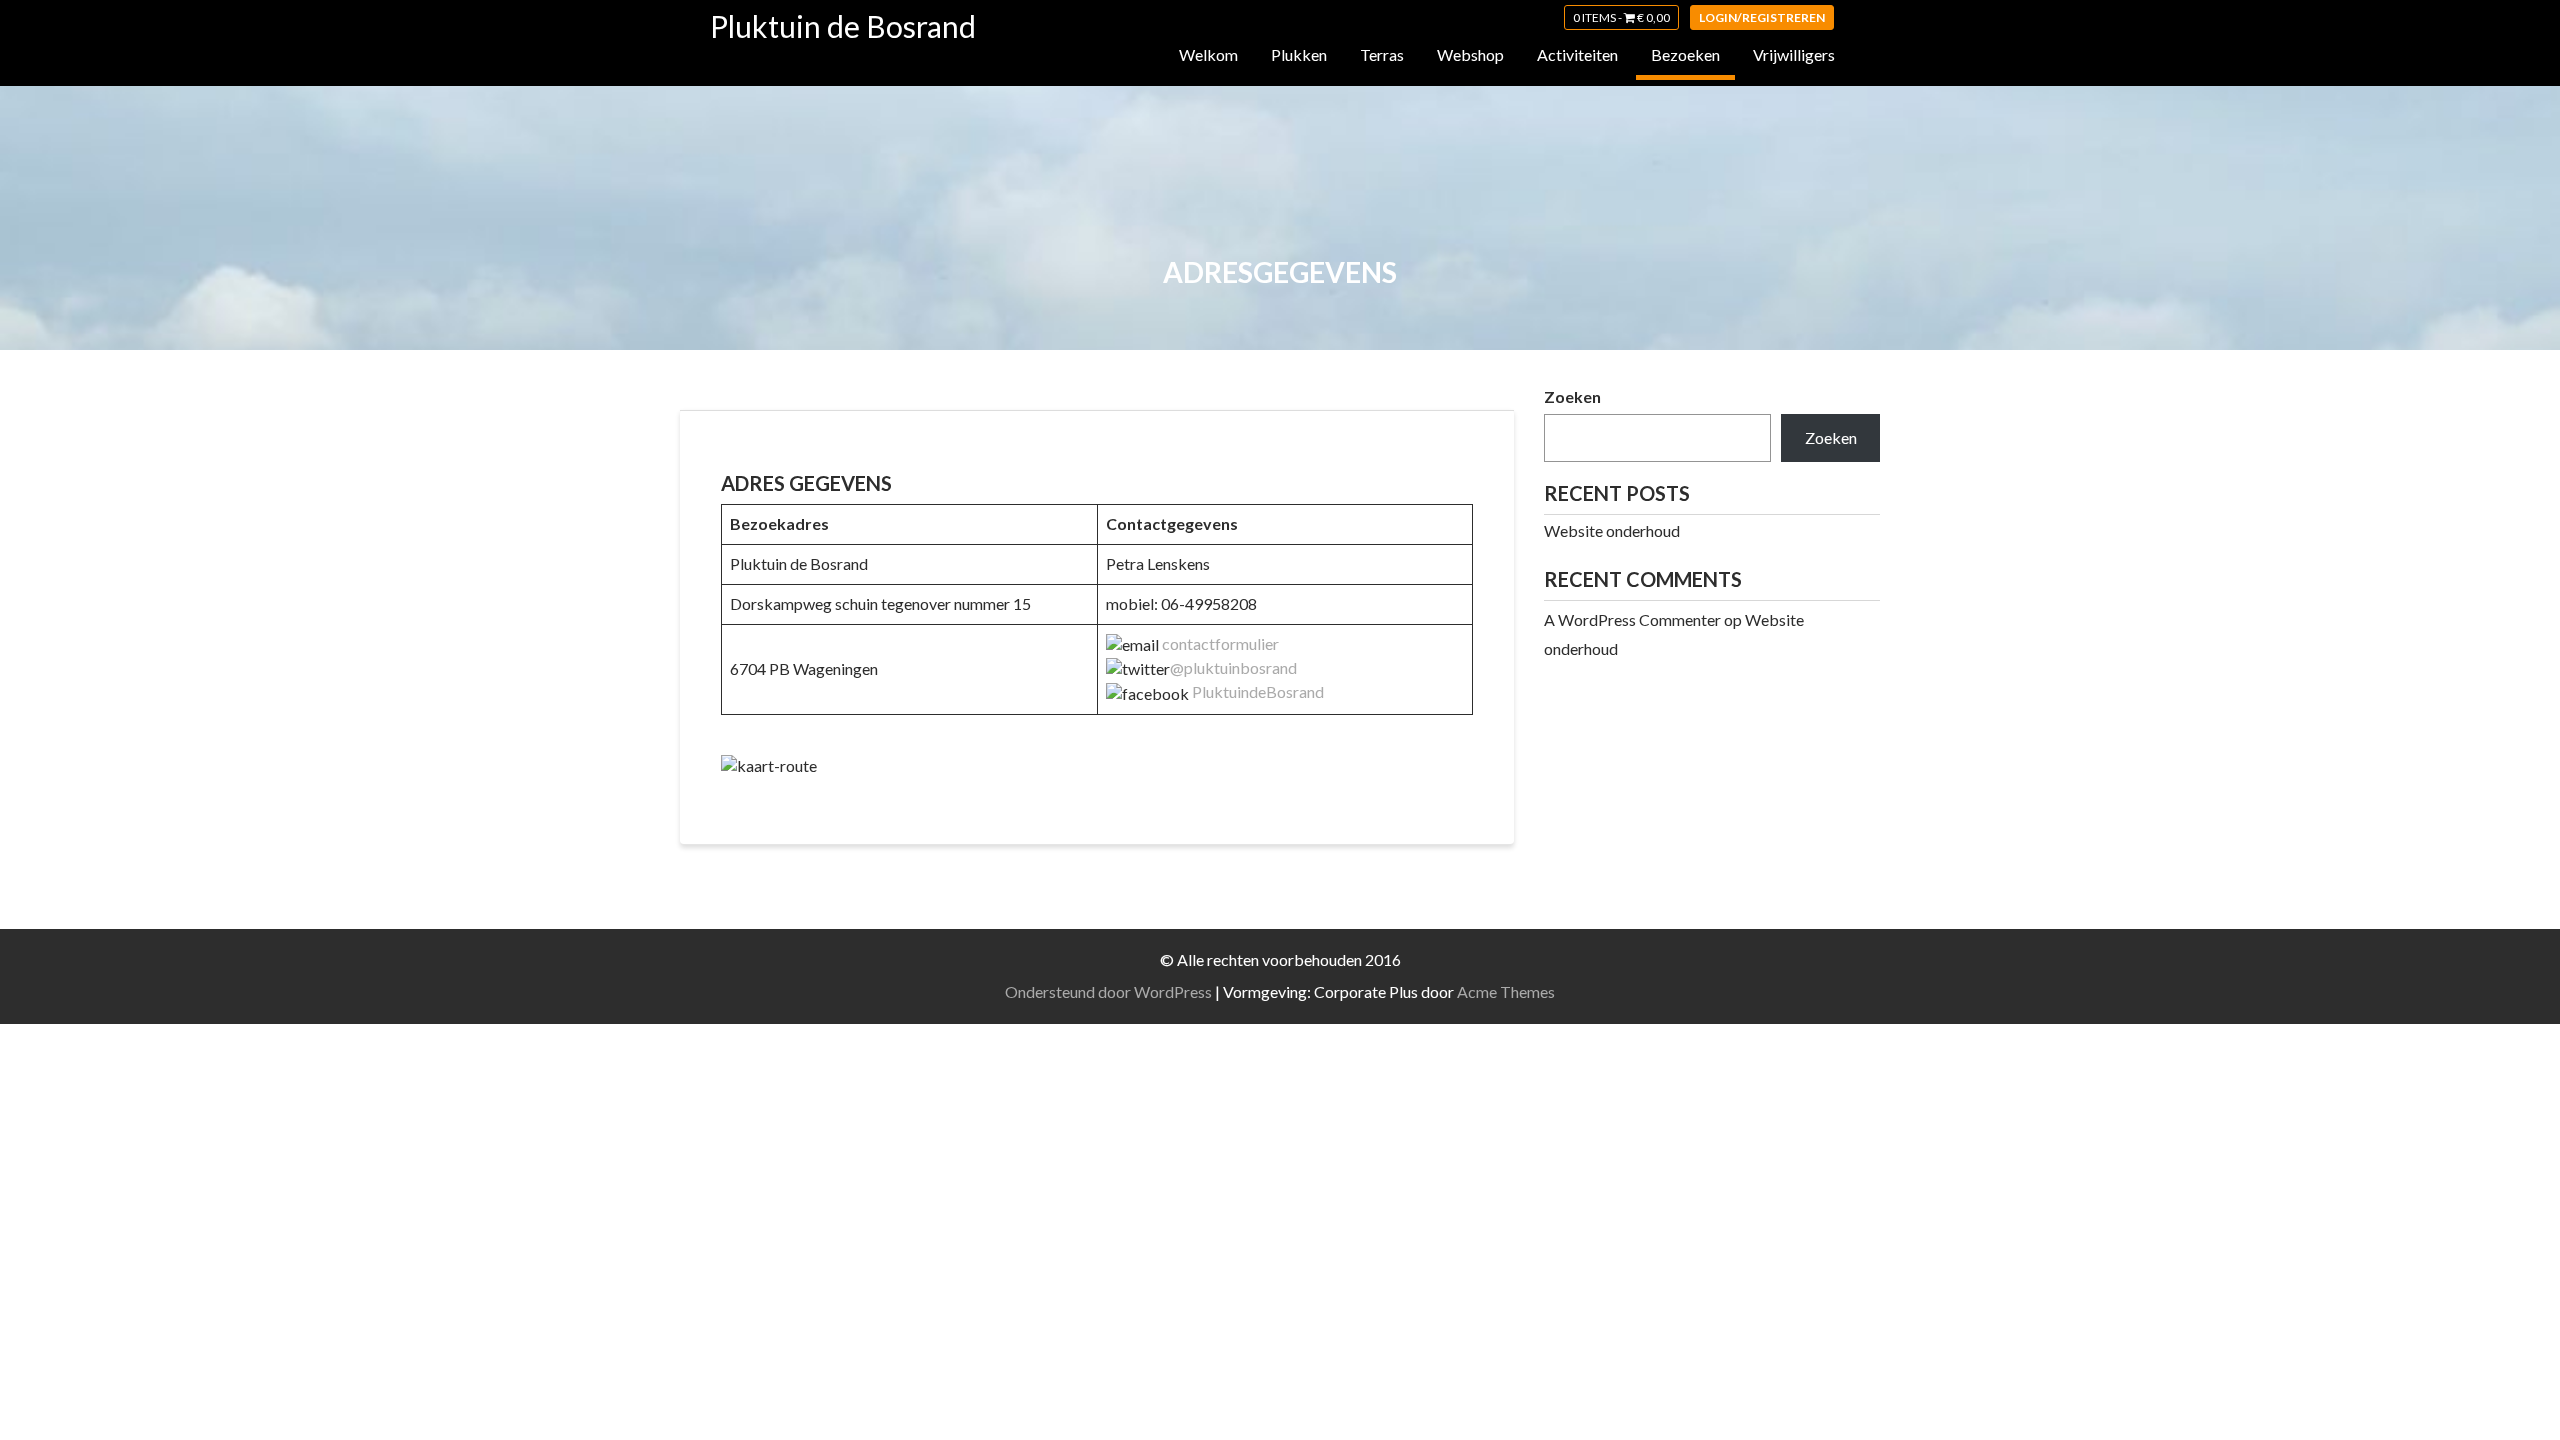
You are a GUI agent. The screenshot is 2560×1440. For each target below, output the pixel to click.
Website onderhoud (1612, 530)
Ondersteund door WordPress (1108, 991)
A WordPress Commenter (1632, 619)
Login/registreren (1762, 17)
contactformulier (1220, 643)
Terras (1382, 54)
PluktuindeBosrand (1258, 691)
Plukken (1299, 54)
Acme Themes (1506, 991)
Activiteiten (1577, 54)
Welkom (1208, 54)
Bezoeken (1685, 54)
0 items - (1621, 17)
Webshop (1470, 54)
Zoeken (1572, 396)
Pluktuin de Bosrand (843, 26)
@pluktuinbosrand (1233, 667)
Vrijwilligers (1794, 54)
